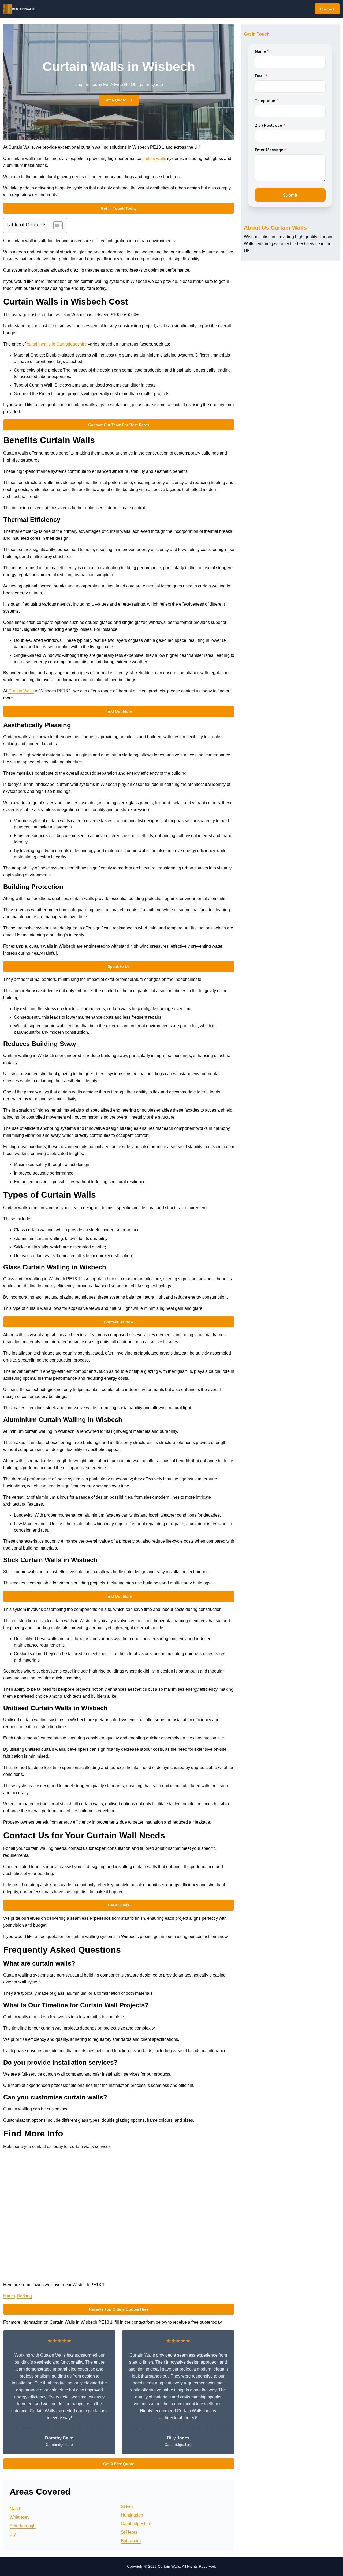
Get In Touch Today (119, 208)
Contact (327, 9)
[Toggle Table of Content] (55, 226)
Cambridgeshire (136, 2524)
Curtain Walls (21, 691)
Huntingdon (132, 2515)
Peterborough (23, 2526)
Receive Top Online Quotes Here (119, 2309)
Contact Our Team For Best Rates (119, 425)
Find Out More (119, 711)
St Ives (127, 2506)
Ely (13, 2534)
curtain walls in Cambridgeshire (57, 344)
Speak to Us (119, 966)
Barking (25, 2296)
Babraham (131, 2541)
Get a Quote (115, 100)
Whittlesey (20, 2517)
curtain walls (154, 158)
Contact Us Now (119, 1322)
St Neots (129, 2532)
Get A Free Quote (119, 2464)
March (9, 2296)
